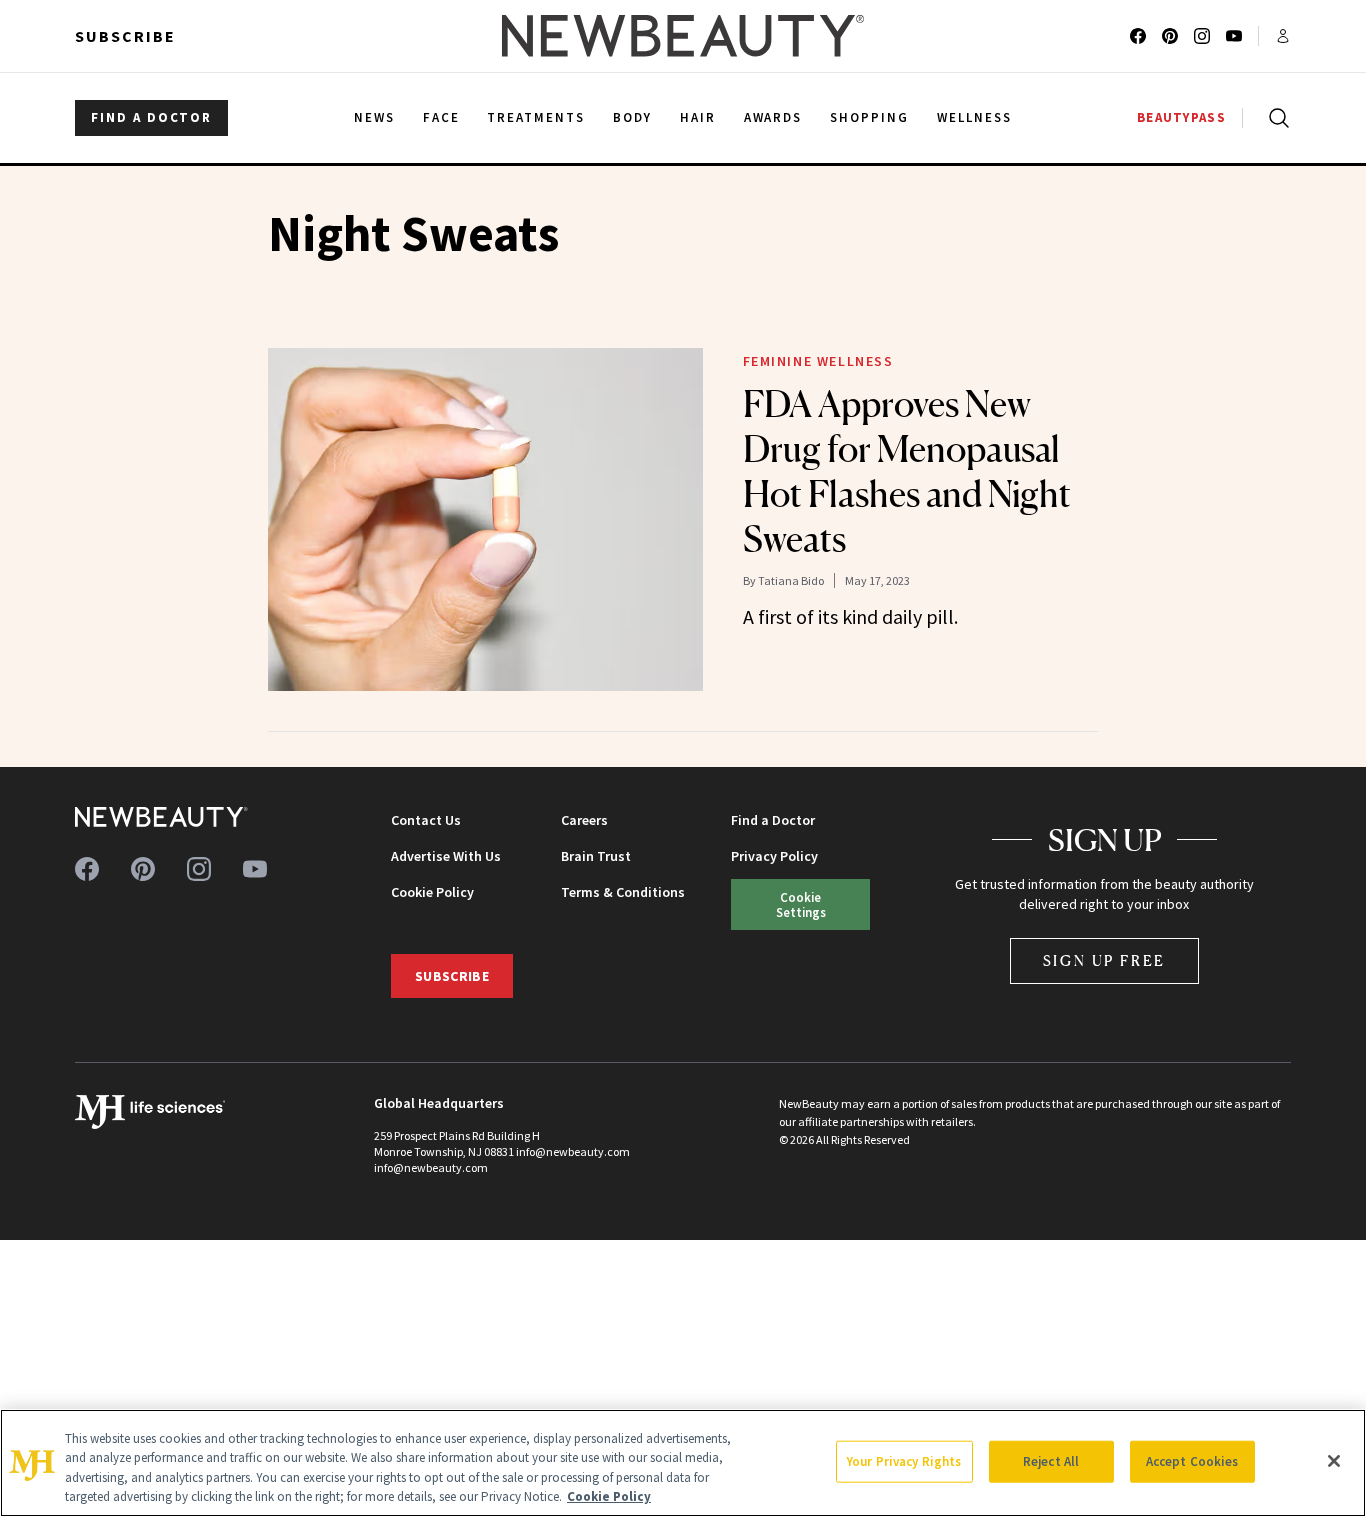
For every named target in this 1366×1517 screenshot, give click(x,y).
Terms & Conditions (623, 892)
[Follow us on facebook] (1138, 36)
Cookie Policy (432, 892)
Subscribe (125, 36)
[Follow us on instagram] (1202, 36)
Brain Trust (596, 856)
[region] (683, 1463)
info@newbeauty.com (431, 1167)
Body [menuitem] (632, 117)
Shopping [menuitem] (869, 117)
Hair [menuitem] (698, 117)
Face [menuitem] (441, 117)
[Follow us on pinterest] (1170, 36)
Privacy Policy (774, 856)
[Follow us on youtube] (1234, 36)
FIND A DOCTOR (151, 117)
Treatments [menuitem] (536, 117)
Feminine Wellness (818, 361)
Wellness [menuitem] (974, 117)
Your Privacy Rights (904, 1461)
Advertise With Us (446, 856)
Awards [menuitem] (773, 117)
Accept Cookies (1192, 1461)
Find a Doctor (773, 820)
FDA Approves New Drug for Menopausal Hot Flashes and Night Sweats (907, 471)
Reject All (1051, 1461)
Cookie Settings (801, 904)
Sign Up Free (1105, 960)
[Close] (1334, 1461)
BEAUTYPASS (1181, 117)
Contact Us (426, 820)
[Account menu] (1283, 36)
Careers (584, 820)
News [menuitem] (374, 117)
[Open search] (1275, 118)
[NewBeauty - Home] (683, 36)
